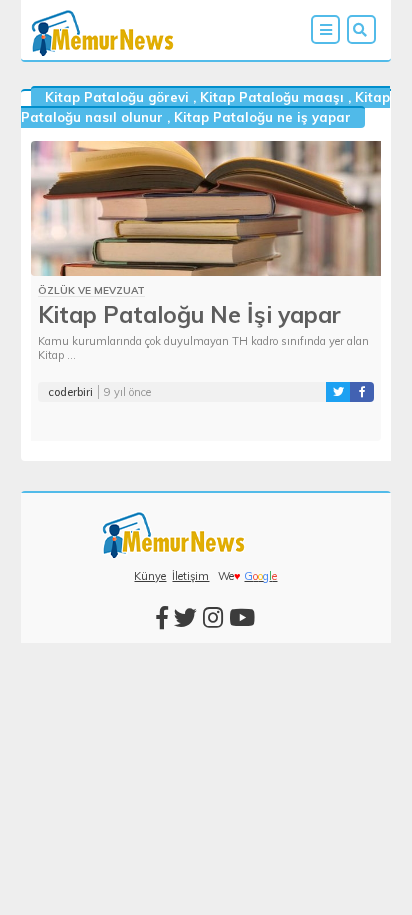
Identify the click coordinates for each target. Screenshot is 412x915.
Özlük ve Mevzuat (91, 290)
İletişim (190, 576)
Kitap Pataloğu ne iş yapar (262, 117)
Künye (150, 576)
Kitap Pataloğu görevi (117, 97)
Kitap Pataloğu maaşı (272, 97)
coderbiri (70, 392)
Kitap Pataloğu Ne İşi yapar (189, 314)
